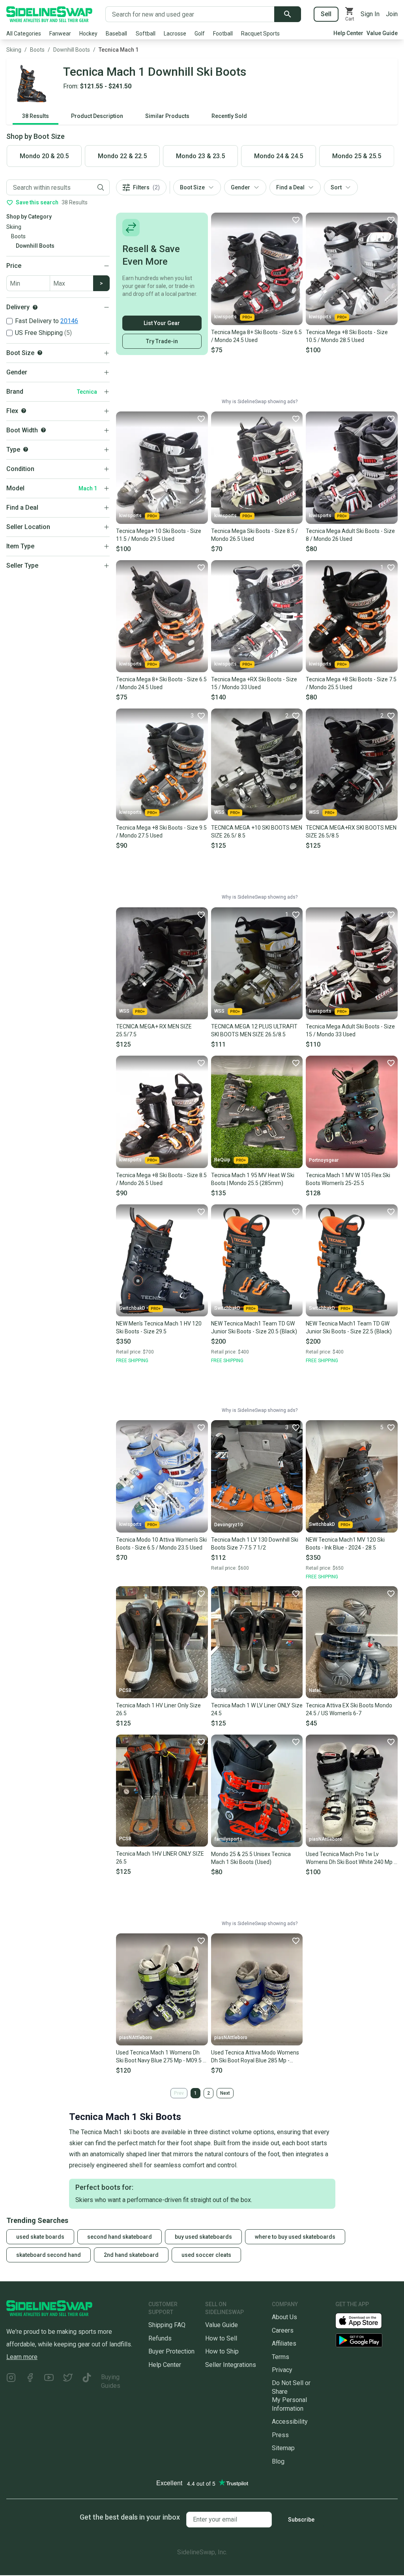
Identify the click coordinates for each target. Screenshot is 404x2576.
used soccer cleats (206, 2255)
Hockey (88, 34)
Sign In (370, 14)
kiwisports (225, 317)
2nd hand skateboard (131, 2255)
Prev (179, 2093)
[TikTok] (87, 2381)
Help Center (348, 33)
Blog (278, 2461)
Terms (281, 2357)
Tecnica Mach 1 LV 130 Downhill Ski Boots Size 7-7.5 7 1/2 (255, 1544)
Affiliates (284, 2343)
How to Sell (221, 2338)
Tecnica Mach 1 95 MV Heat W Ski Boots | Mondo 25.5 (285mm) (253, 1179)
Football (223, 34)
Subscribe (301, 2520)
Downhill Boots (72, 50)
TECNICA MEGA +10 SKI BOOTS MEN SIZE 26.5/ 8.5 (257, 832)
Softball (146, 34)
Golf (200, 34)
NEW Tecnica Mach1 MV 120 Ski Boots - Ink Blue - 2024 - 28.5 (345, 1544)
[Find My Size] (40, 353)
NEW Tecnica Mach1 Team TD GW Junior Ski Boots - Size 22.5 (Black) (349, 1327)
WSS (219, 812)
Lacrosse (175, 34)
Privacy (282, 2370)
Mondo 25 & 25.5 (357, 156)
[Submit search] (288, 14)
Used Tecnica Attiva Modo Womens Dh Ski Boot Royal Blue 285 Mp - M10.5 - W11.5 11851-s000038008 (255, 2057)
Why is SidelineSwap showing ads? (260, 402)
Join (392, 14)
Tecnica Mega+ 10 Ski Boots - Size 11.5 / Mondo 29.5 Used (159, 535)
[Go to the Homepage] (49, 14)
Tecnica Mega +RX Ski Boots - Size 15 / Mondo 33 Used (254, 683)
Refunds (160, 2338)
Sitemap (283, 2448)
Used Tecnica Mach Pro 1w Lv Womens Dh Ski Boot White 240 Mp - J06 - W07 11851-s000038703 (351, 1858)
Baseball (116, 34)
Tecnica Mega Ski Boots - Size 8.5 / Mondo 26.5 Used (254, 535)
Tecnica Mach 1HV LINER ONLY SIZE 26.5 (160, 1858)
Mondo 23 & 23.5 (200, 156)
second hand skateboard (120, 2237)
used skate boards (40, 2237)
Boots (37, 50)
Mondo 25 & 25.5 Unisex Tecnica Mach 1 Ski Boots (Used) (251, 1858)
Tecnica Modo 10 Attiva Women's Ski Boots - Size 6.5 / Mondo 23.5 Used (161, 1544)
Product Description (97, 116)
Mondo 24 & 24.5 (279, 156)
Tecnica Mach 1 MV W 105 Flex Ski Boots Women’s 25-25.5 (348, 1179)
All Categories (24, 34)
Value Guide (382, 33)
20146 (69, 321)
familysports (228, 1839)
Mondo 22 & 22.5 (122, 156)
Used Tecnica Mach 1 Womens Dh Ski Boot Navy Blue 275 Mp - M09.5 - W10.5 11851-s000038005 (160, 2057)
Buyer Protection (171, 2351)
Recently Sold (229, 116)
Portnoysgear (324, 1160)
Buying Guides (111, 2381)
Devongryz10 (229, 1525)
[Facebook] (30, 2381)
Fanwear (60, 34)
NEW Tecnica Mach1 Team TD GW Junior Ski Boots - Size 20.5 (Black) (254, 1327)
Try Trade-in (162, 341)
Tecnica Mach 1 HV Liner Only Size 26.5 (158, 1709)
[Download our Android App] (367, 2340)
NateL (315, 1690)
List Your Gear (162, 323)
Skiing (14, 50)
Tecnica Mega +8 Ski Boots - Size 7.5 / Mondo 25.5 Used (351, 683)
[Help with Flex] (24, 411)
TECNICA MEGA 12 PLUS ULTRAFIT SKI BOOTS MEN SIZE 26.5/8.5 (254, 1030)
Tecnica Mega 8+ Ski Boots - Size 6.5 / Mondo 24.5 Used (256, 336)
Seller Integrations (231, 2365)
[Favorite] (296, 220)
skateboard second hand (49, 2255)
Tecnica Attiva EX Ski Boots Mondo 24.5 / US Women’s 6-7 (349, 1709)
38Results (36, 116)
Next (225, 2093)
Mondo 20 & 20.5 (44, 156)
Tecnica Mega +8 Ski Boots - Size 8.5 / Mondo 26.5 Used (161, 1179)
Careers (283, 2330)
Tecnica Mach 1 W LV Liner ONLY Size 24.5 (257, 1709)
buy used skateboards (203, 2237)
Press (280, 2435)
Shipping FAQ (167, 2325)
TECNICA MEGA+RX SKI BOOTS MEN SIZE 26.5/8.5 (351, 832)
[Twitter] (68, 2381)
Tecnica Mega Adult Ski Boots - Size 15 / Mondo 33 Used (350, 1030)
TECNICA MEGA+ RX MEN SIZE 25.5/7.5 (154, 1030)
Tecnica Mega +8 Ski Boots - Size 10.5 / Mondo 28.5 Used (347, 336)
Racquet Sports (260, 34)
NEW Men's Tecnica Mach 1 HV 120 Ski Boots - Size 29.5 (159, 1327)
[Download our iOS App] (365, 2320)
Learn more (22, 2357)
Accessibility (290, 2422)
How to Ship (222, 2351)
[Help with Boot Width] (43, 430)
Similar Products (167, 116)
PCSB (125, 1690)
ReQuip (222, 1160)
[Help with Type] (26, 449)
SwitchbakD (132, 1308)
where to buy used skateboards (295, 2237)
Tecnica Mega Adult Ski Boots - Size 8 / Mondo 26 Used (350, 535)
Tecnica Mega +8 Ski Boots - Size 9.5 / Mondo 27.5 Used (161, 832)
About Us (284, 2317)
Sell (326, 14)
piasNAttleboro (325, 1839)
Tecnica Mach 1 (119, 50)
